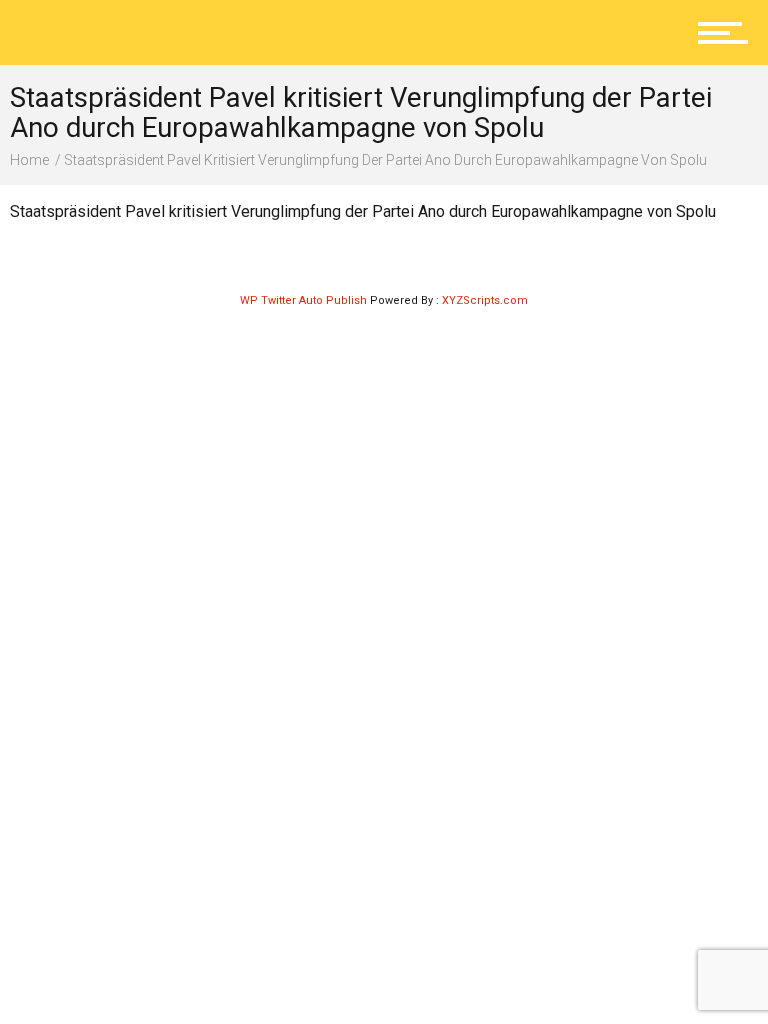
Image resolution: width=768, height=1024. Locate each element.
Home (29, 160)
